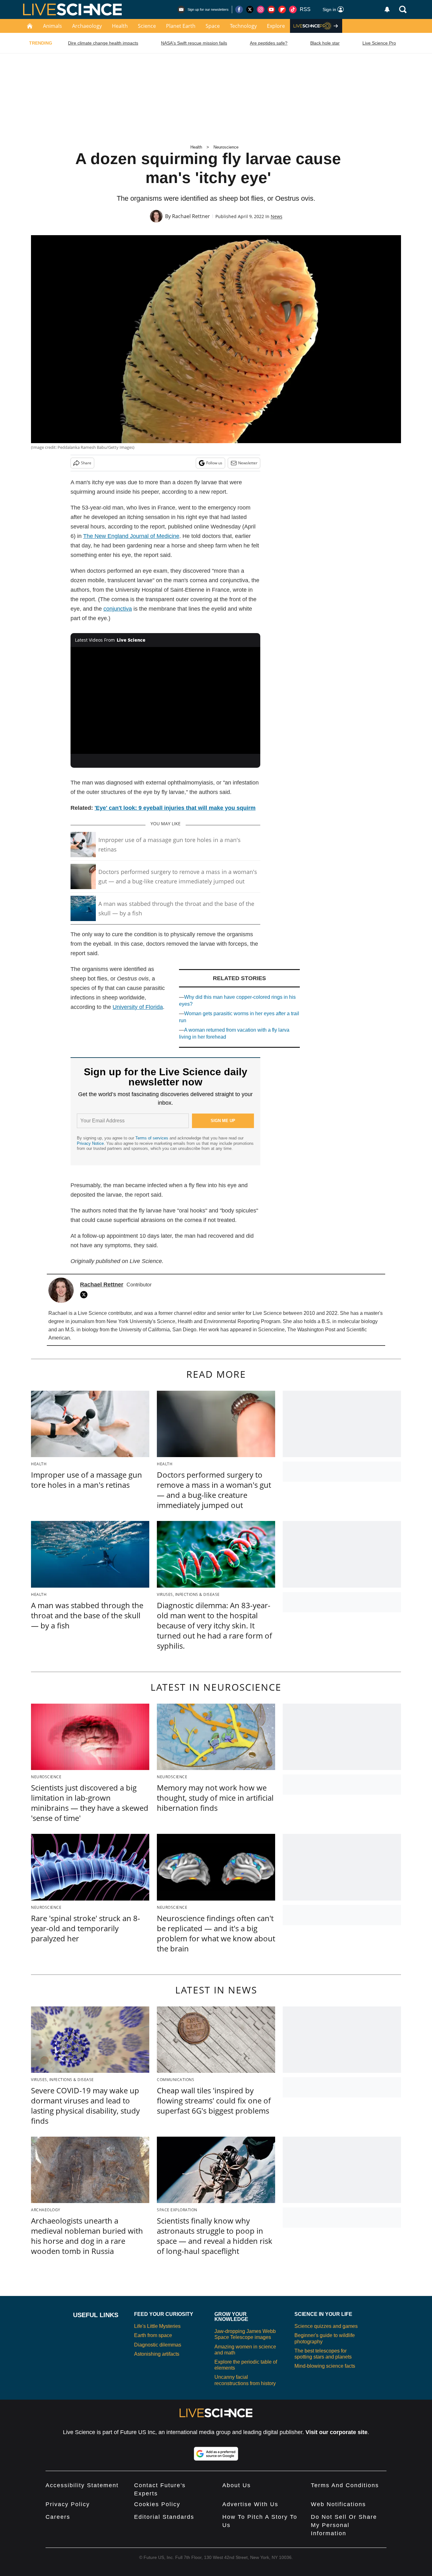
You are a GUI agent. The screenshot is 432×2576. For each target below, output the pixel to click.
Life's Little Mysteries (157, 2326)
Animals (52, 26)
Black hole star (325, 43)
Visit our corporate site (336, 2432)
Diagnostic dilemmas (158, 2345)
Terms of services (152, 1138)
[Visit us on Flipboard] (282, 9)
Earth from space (153, 2335)
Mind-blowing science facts (325, 2366)
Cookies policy (157, 2504)
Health (120, 26)
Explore (276, 26)
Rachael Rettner (191, 216)
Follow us (214, 463)
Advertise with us (250, 2504)
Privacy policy (68, 2504)
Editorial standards (164, 2517)
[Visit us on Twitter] (250, 9)
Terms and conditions (345, 2485)
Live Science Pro (379, 43)
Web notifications (338, 2504)
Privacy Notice (90, 1143)
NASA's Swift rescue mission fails (194, 43)
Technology (243, 26)
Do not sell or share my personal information (344, 2525)
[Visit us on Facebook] (239, 9)
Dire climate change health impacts (103, 43)
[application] (165, 700)
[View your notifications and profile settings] (387, 9)
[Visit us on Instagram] (261, 9)
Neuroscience (226, 147)
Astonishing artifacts (157, 2354)
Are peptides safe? (269, 43)
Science (147, 26)
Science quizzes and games (326, 2326)
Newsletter (248, 463)
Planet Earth (181, 26)
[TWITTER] (85, 1295)
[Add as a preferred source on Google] (216, 2454)
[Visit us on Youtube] (271, 9)
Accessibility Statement (82, 2485)
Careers (58, 2517)
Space (213, 26)
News (277, 216)
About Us (237, 2485)
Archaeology (87, 26)
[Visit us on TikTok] (293, 9)
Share (86, 463)
